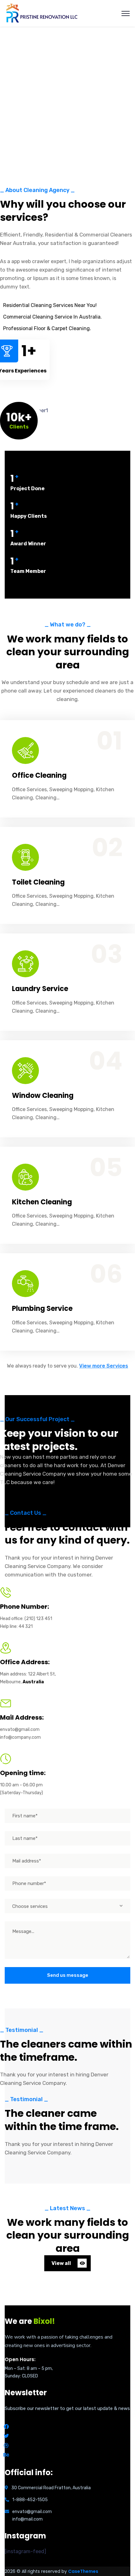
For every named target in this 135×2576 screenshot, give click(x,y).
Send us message (68, 1975)
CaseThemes (83, 2571)
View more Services (104, 1366)
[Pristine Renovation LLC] (42, 13)
